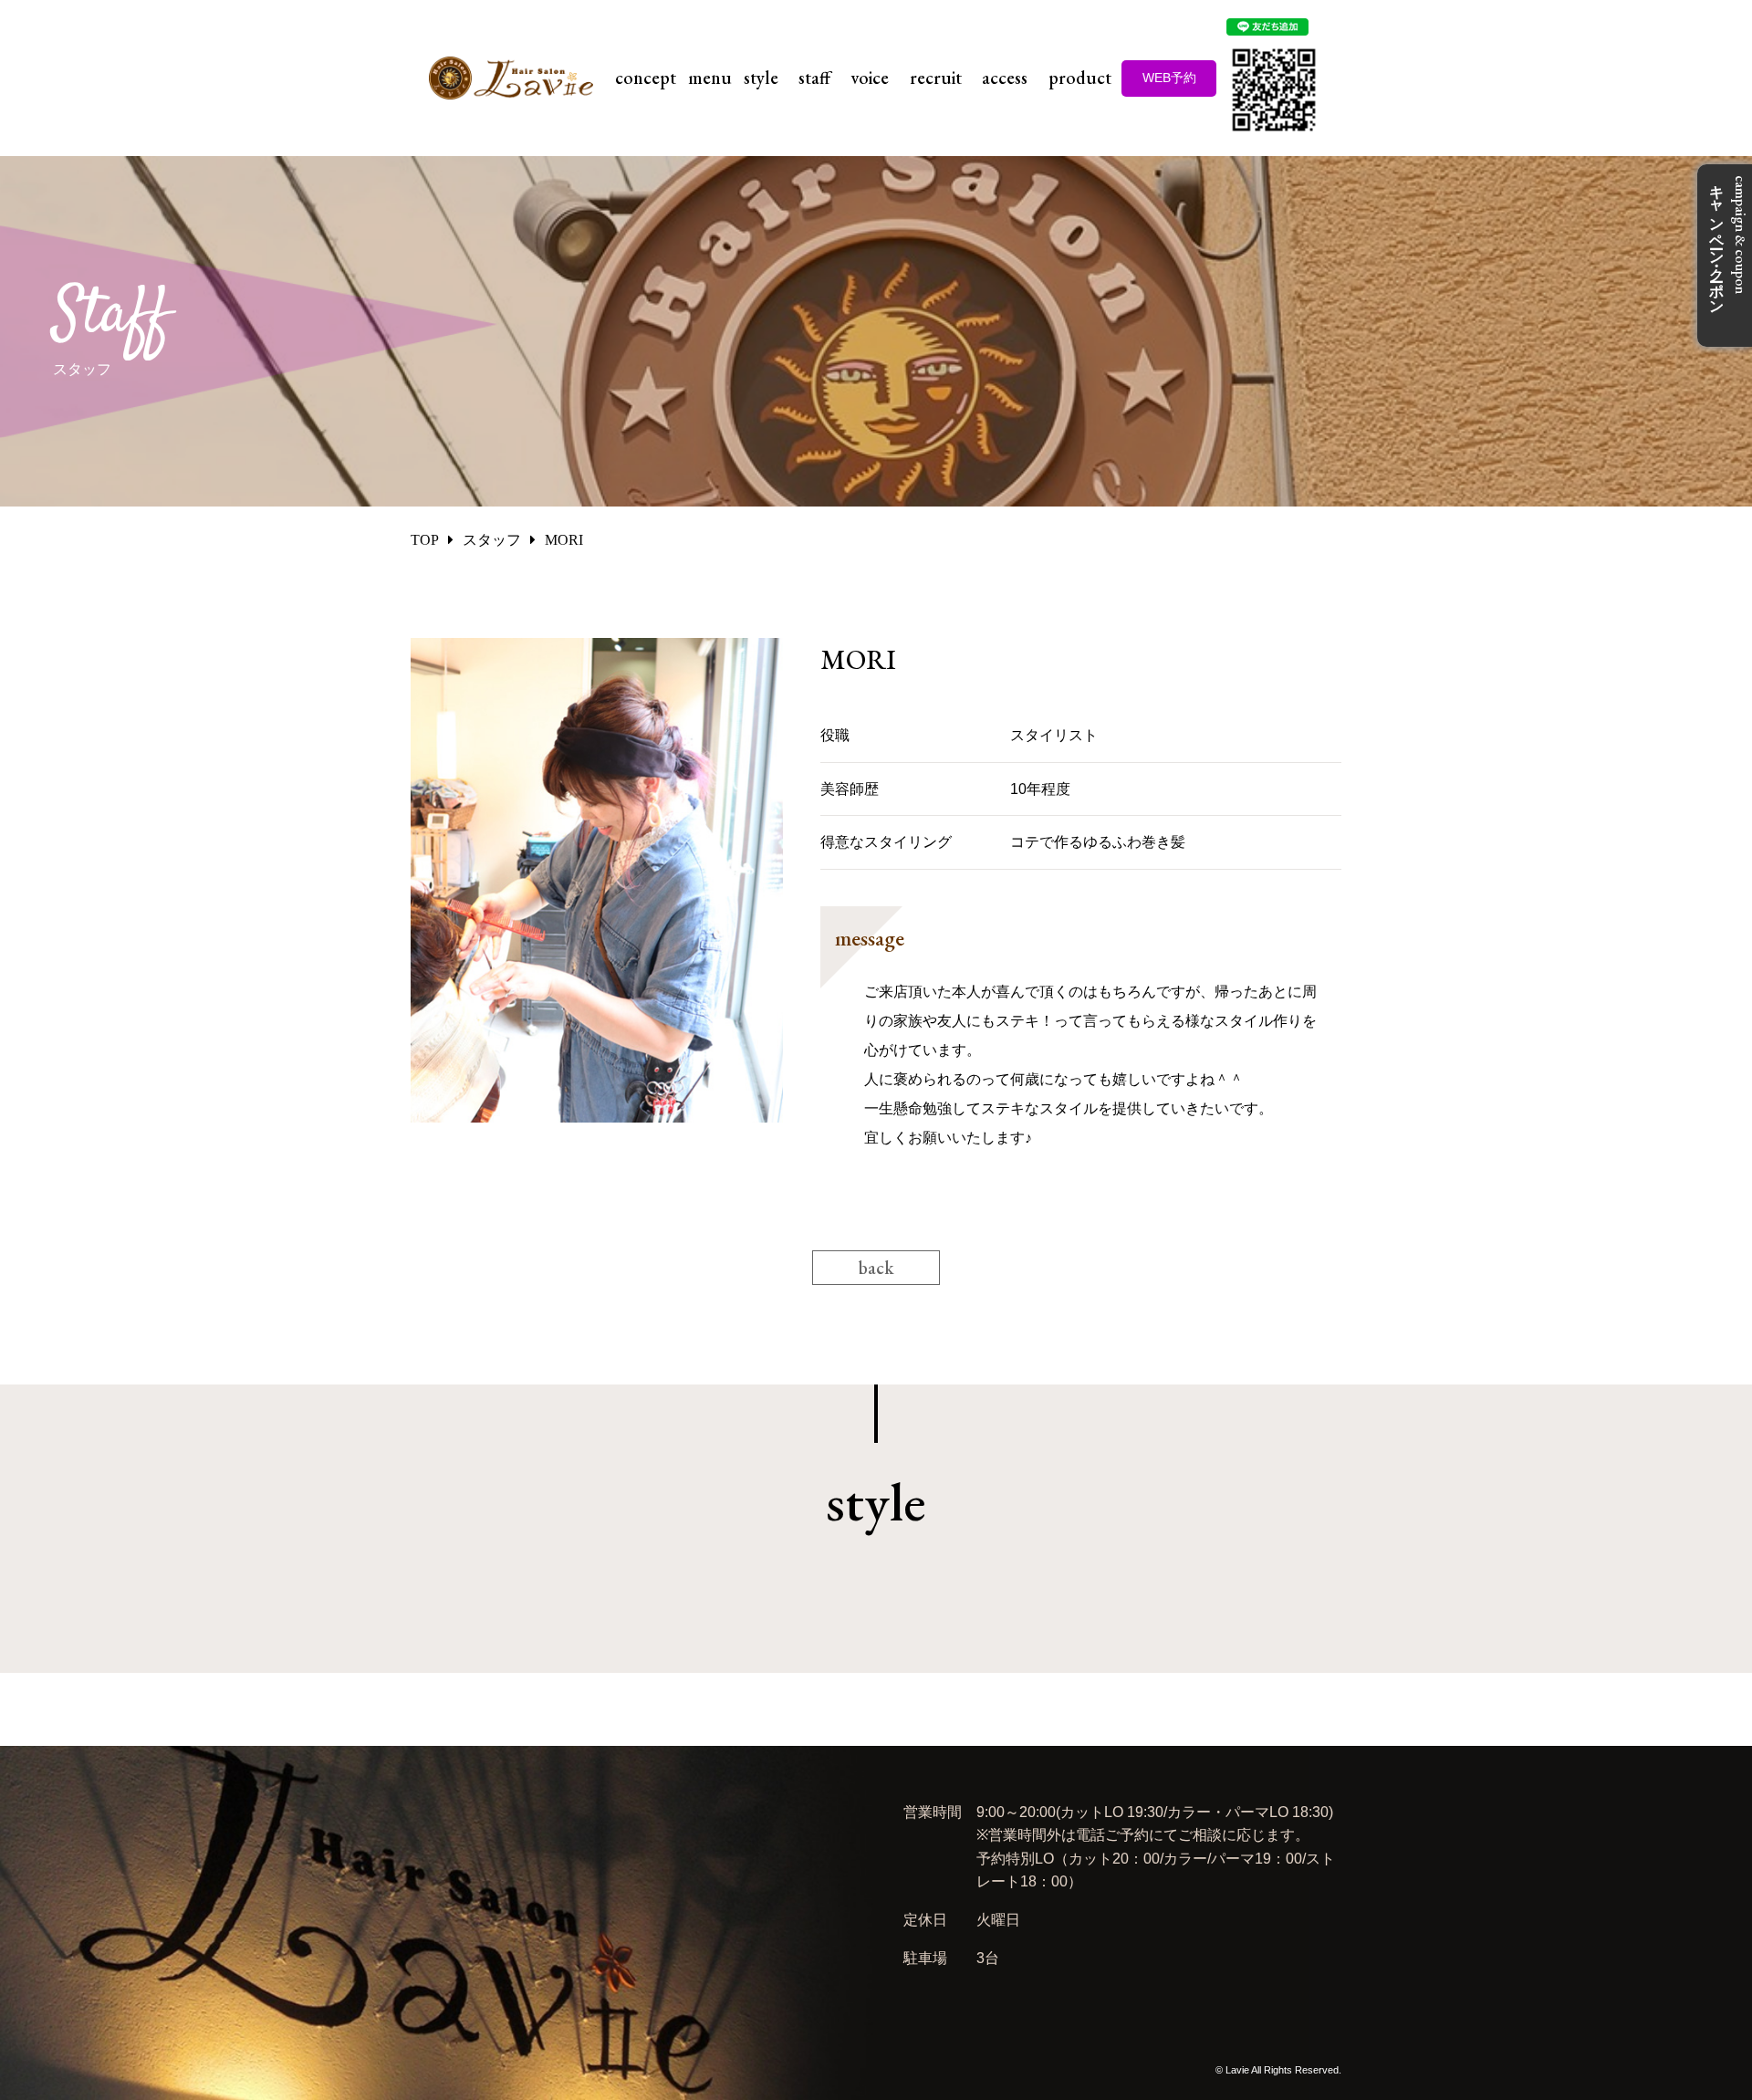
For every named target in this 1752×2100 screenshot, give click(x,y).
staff (814, 78)
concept (646, 78)
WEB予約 (1169, 78)
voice (870, 78)
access (1005, 78)
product (1080, 78)
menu (710, 78)
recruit (936, 78)
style (761, 78)
